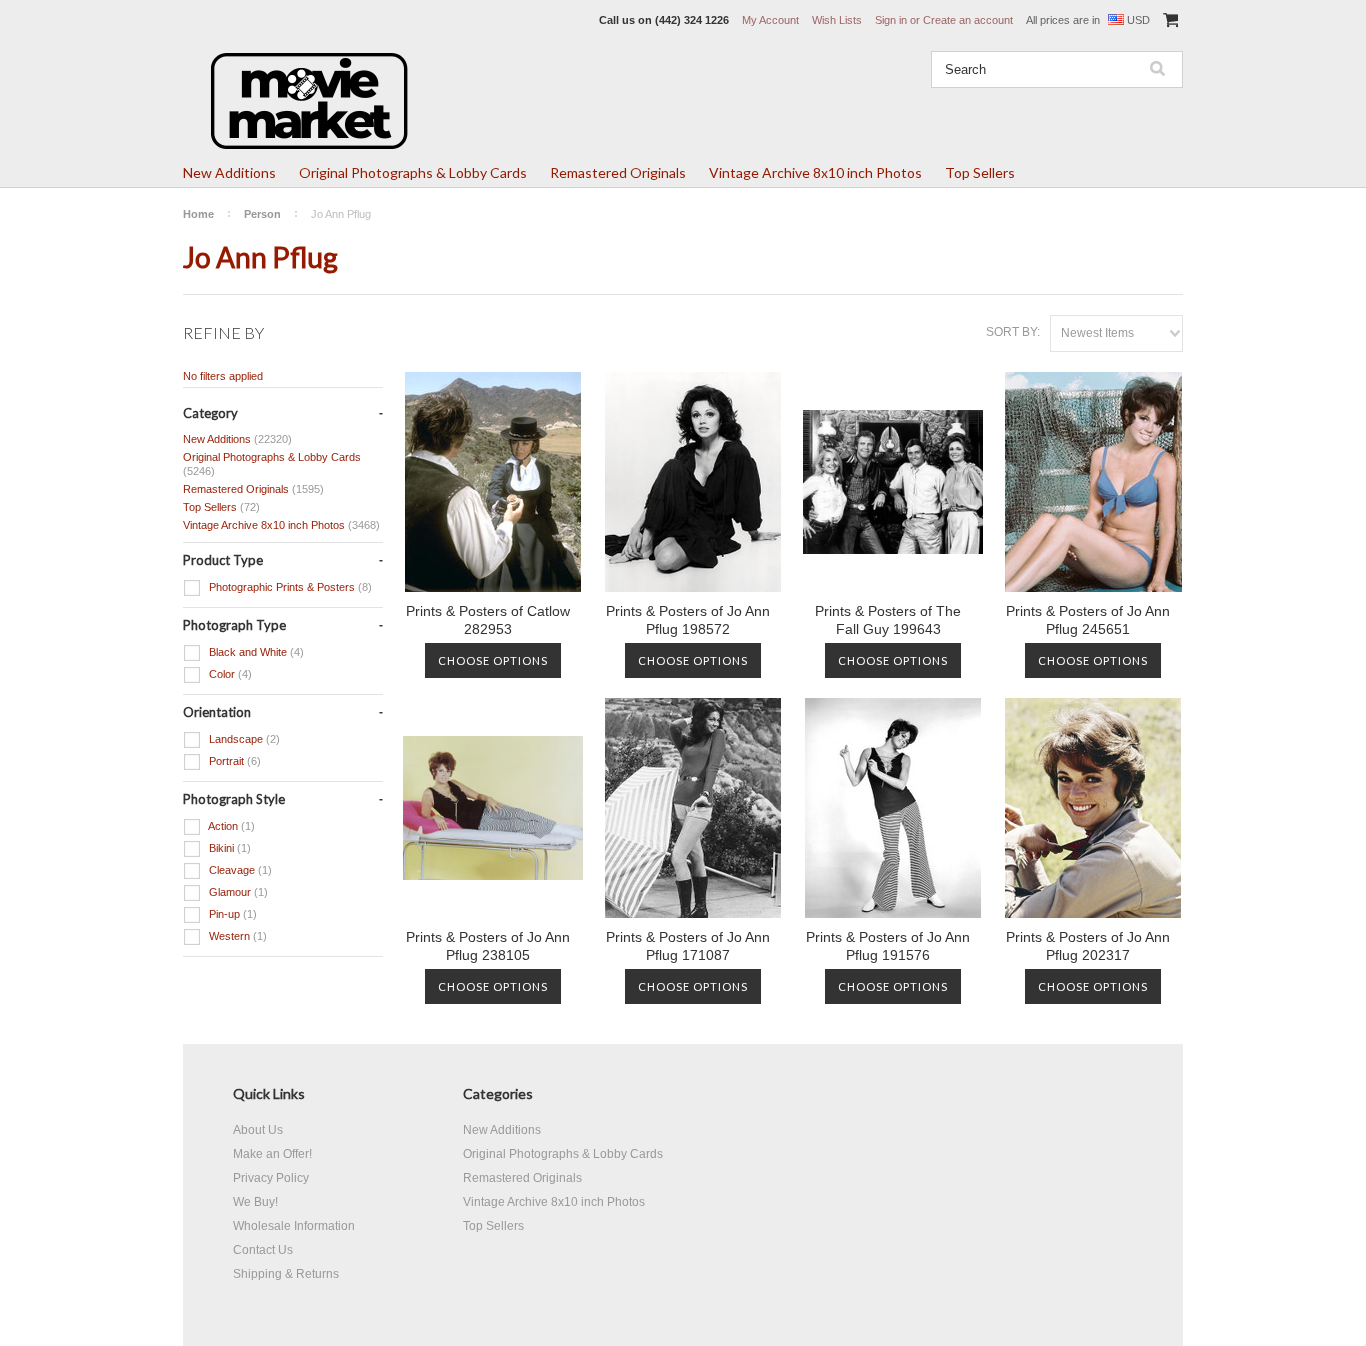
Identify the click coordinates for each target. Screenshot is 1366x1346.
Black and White (255, 652)
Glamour (237, 892)
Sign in (891, 20)
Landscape (243, 739)
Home (198, 214)
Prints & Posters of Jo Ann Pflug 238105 (488, 946)
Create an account (968, 20)
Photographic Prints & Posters (289, 587)
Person (262, 214)
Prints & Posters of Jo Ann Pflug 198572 (688, 620)
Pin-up (231, 914)
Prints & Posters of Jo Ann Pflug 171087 (688, 946)
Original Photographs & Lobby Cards (413, 172)
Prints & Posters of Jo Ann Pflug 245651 (1088, 620)
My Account (770, 20)
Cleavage (239, 870)
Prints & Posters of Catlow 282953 (488, 620)
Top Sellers (980, 172)
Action (230, 826)
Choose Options (493, 660)
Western (236, 936)
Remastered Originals (618, 172)
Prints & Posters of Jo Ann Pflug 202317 (1088, 946)
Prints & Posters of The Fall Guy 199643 (888, 620)
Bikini (228, 848)
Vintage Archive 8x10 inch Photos (815, 172)
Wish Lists (837, 20)
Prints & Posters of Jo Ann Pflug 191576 (888, 946)
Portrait (233, 761)
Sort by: (1013, 332)
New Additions (229, 172)
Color (229, 674)
